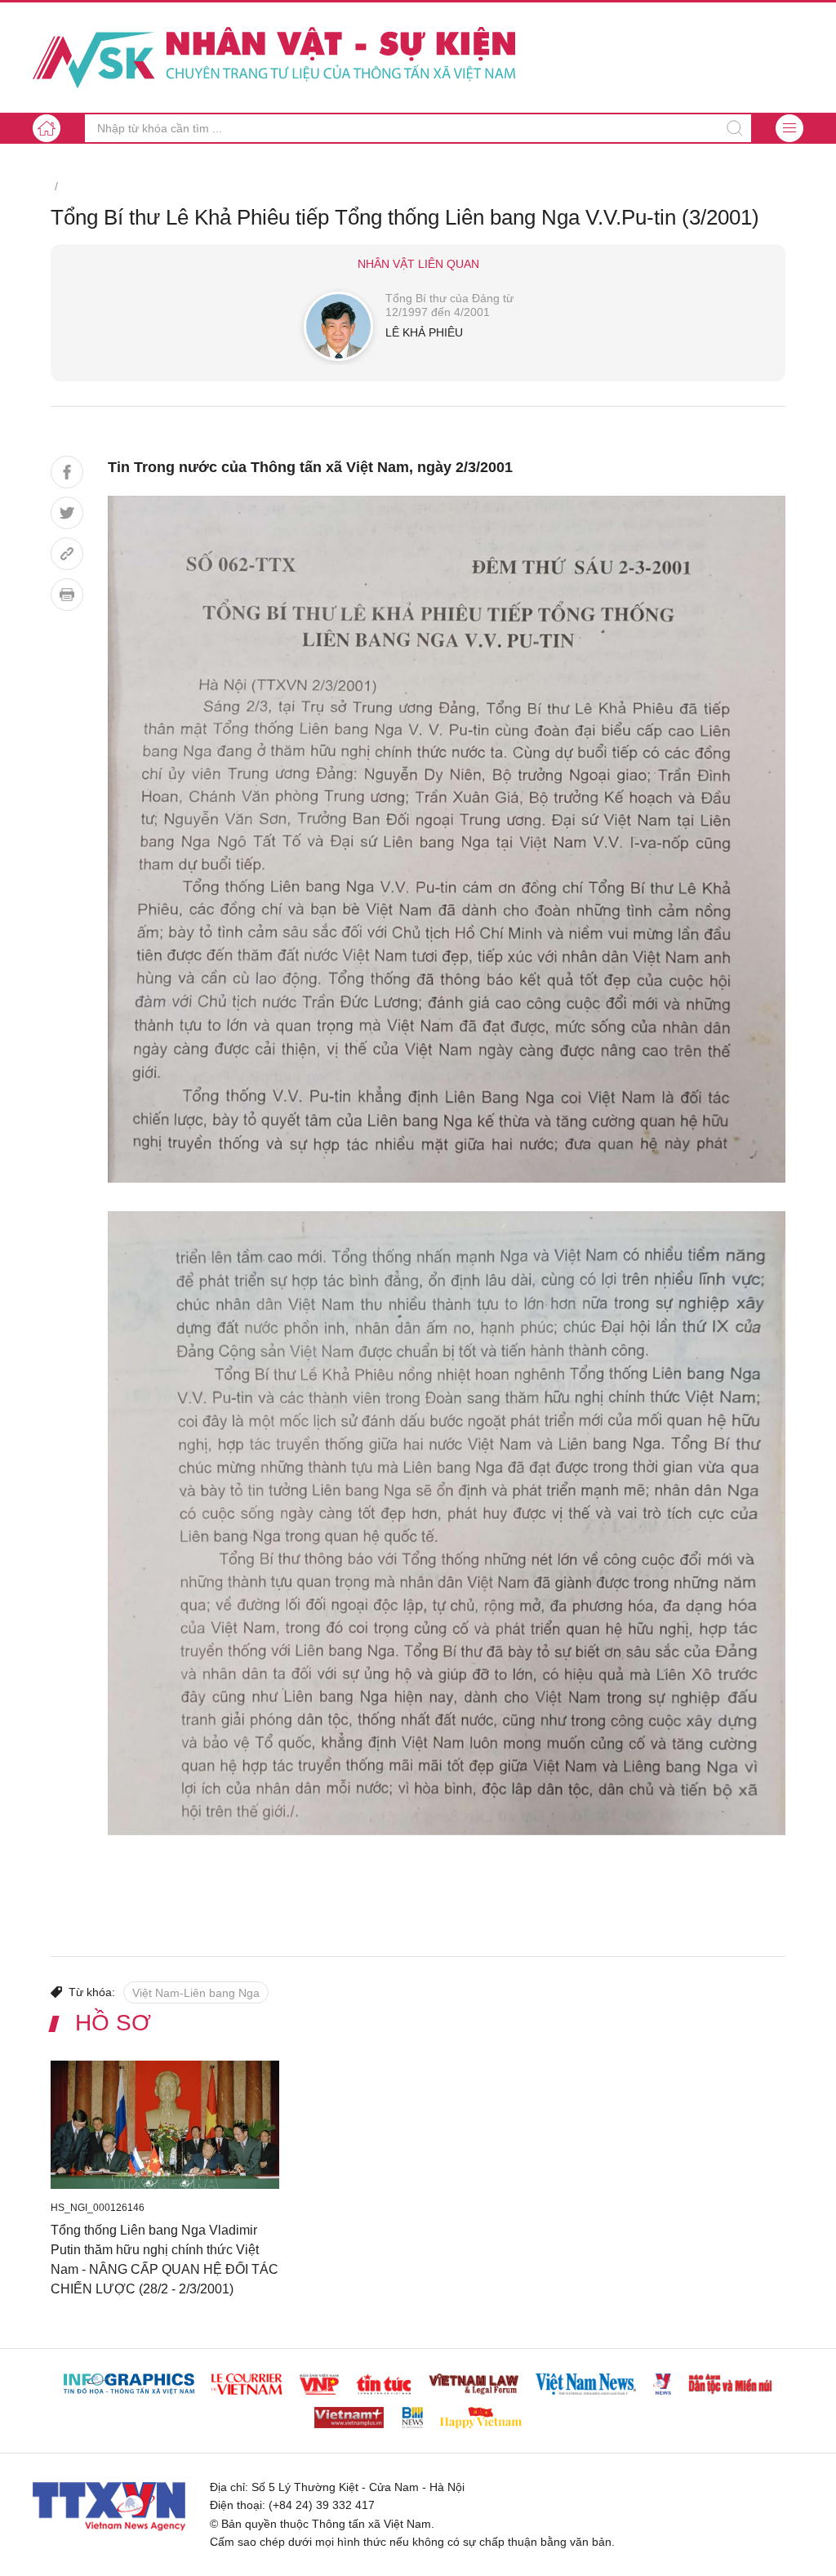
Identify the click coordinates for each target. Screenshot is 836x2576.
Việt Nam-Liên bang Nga (196, 1993)
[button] (789, 128)
